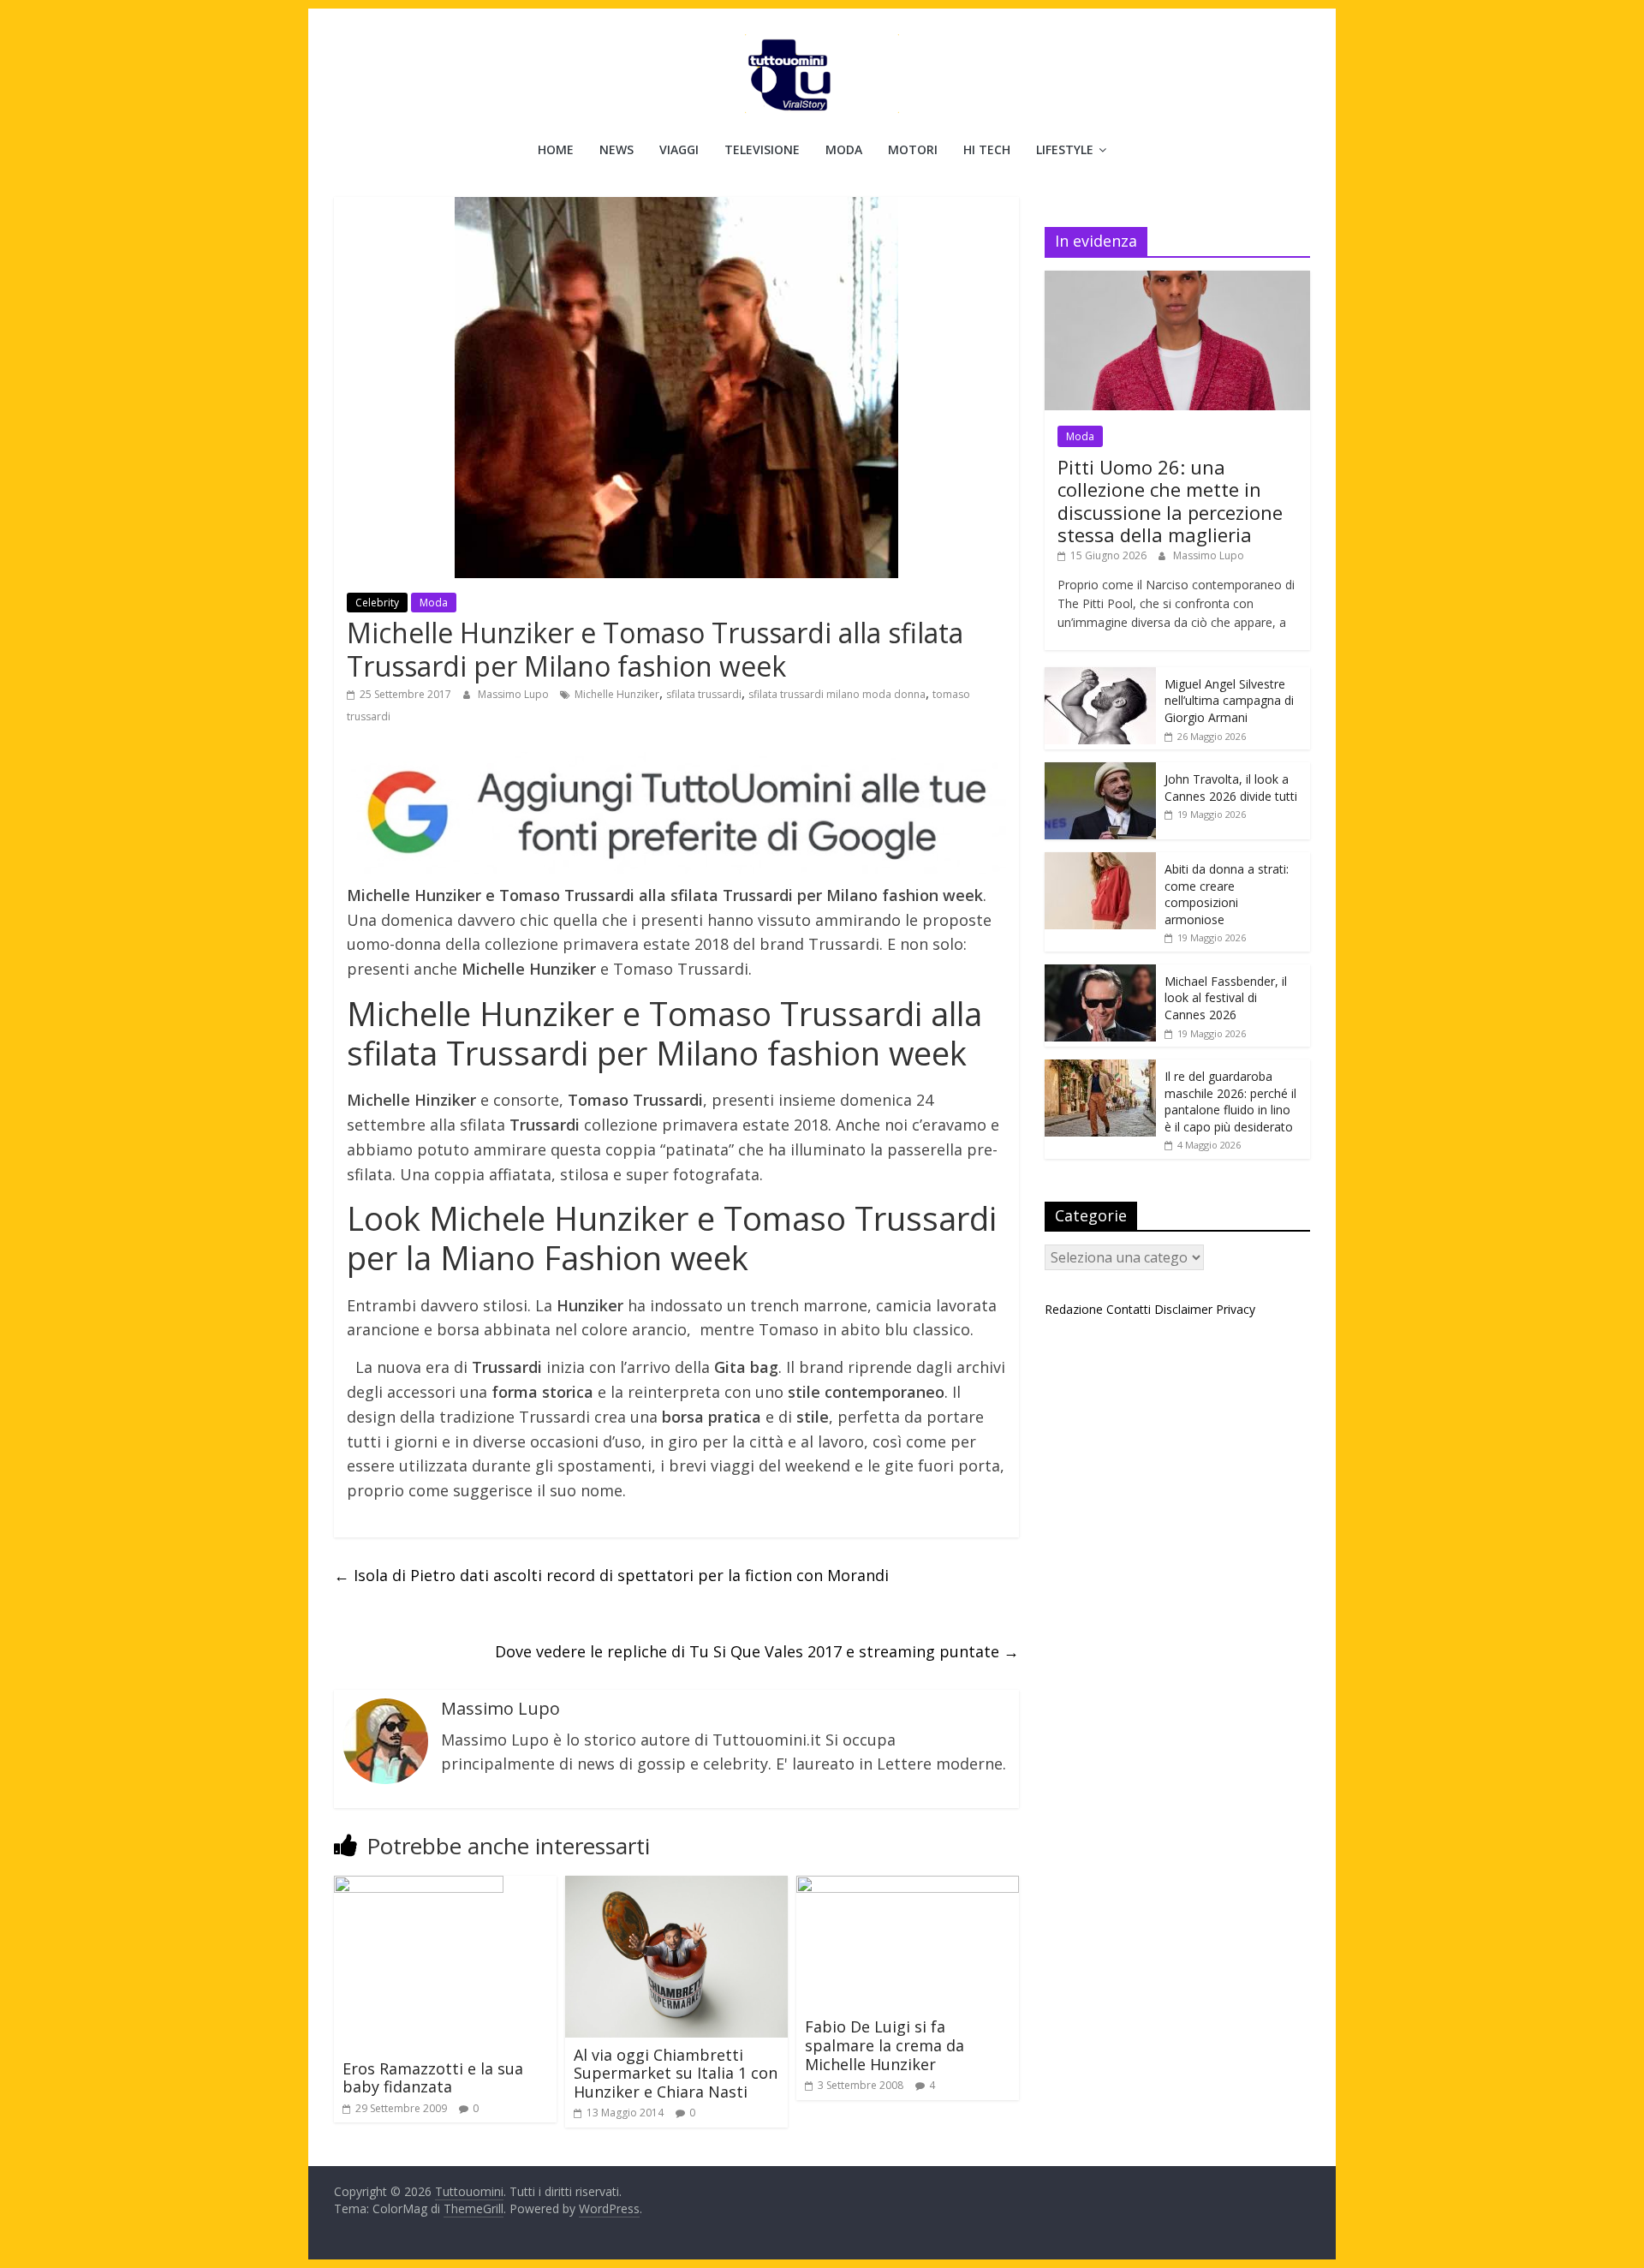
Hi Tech (987, 149)
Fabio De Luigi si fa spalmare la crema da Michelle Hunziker (885, 2045)
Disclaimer (1183, 1309)
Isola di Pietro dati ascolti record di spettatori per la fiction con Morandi (611, 1575)
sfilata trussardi (704, 694)
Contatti (1129, 1309)
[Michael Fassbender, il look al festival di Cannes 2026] (1100, 973)
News (616, 149)
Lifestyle (1065, 149)
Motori (913, 149)
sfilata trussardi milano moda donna (837, 694)
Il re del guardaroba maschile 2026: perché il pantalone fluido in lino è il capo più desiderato (1230, 1101)
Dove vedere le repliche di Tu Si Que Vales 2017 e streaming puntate (757, 1651)
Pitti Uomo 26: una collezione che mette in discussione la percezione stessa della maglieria (1170, 501)
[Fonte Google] (676, 813)
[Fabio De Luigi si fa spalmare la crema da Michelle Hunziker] (908, 1886)
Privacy (1236, 1309)
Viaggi (679, 149)
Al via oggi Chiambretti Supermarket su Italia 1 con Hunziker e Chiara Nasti (676, 2073)
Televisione (762, 149)
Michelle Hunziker (617, 694)
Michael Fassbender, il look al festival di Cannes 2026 (1226, 998)
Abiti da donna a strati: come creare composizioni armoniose (1227, 894)
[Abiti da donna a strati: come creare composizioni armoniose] (1100, 861)
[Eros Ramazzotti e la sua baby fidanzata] (419, 1886)
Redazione (1074, 1309)
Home (556, 149)
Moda (844, 149)
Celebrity (377, 603)
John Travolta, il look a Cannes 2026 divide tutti (1231, 788)
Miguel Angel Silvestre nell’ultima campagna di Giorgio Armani (1229, 701)
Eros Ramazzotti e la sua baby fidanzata (433, 2078)
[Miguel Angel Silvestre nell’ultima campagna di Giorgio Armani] (1100, 676)
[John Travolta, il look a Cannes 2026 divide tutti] (1100, 771)
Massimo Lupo (515, 694)
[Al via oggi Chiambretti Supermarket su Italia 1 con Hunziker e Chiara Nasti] (676, 1886)
